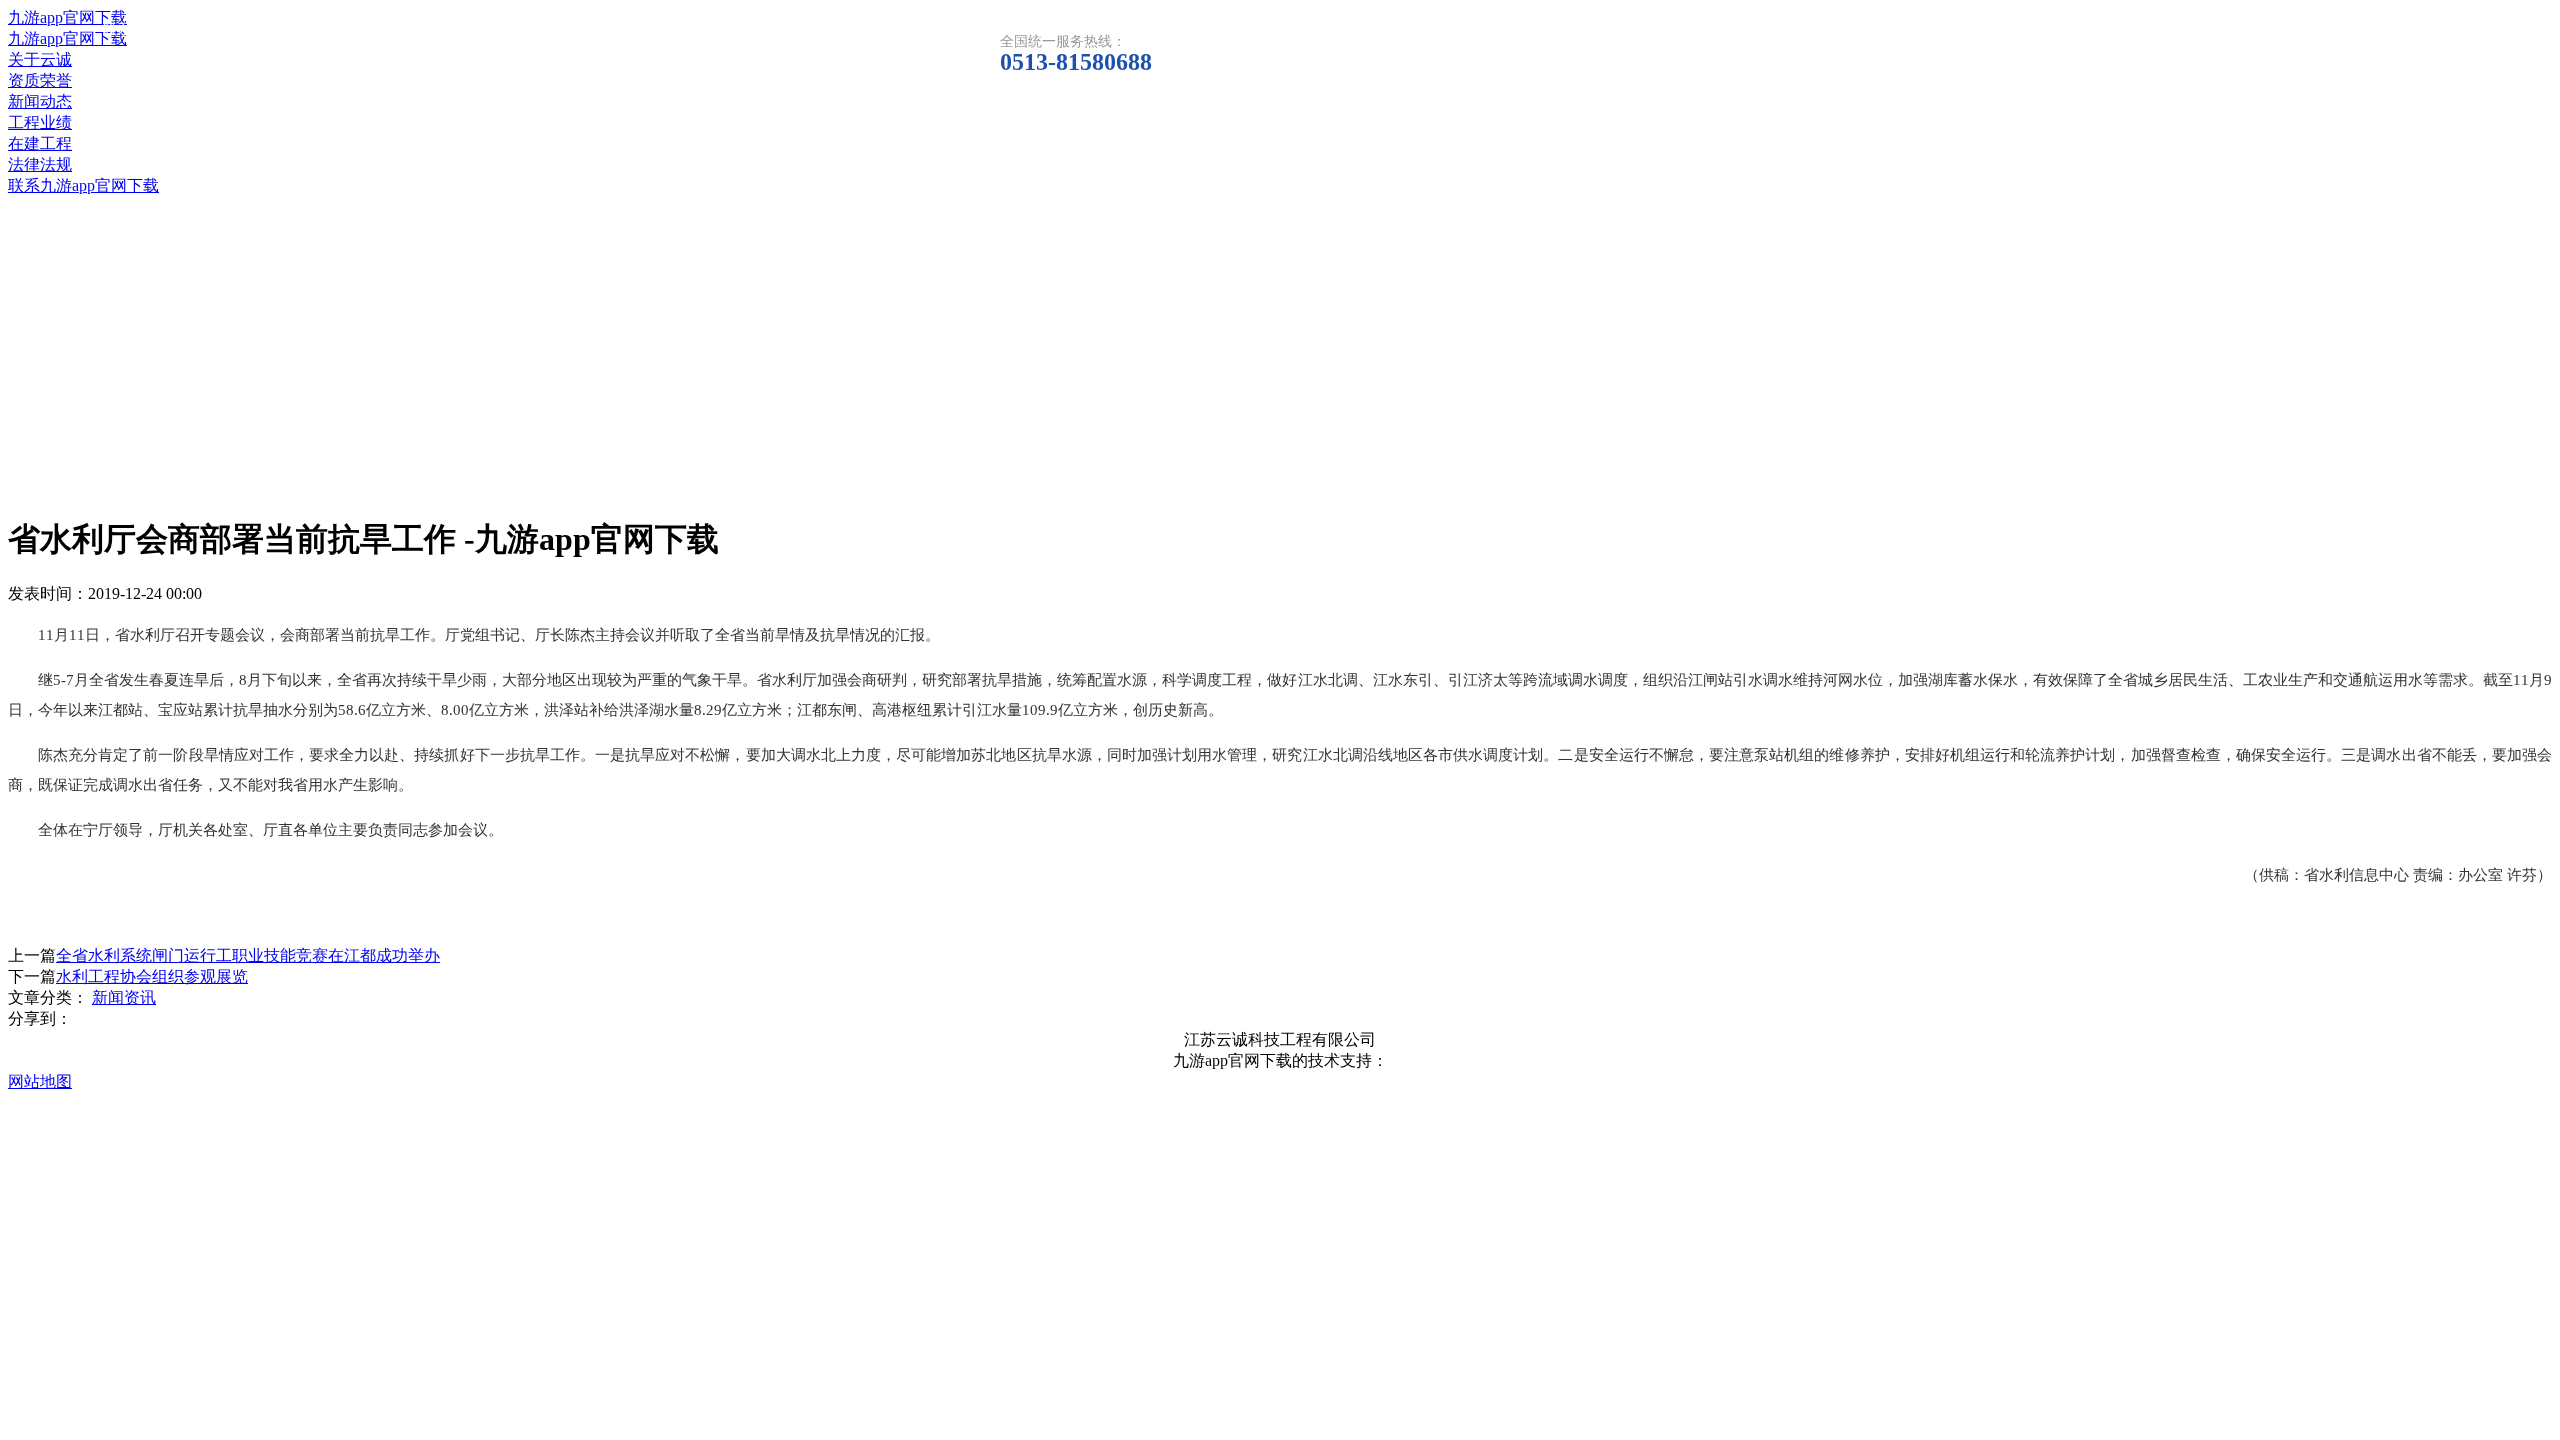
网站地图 (40, 1081)
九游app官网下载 (67, 17)
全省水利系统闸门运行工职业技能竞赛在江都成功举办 (248, 955)
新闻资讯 (124, 997)
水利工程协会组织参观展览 (152, 976)
